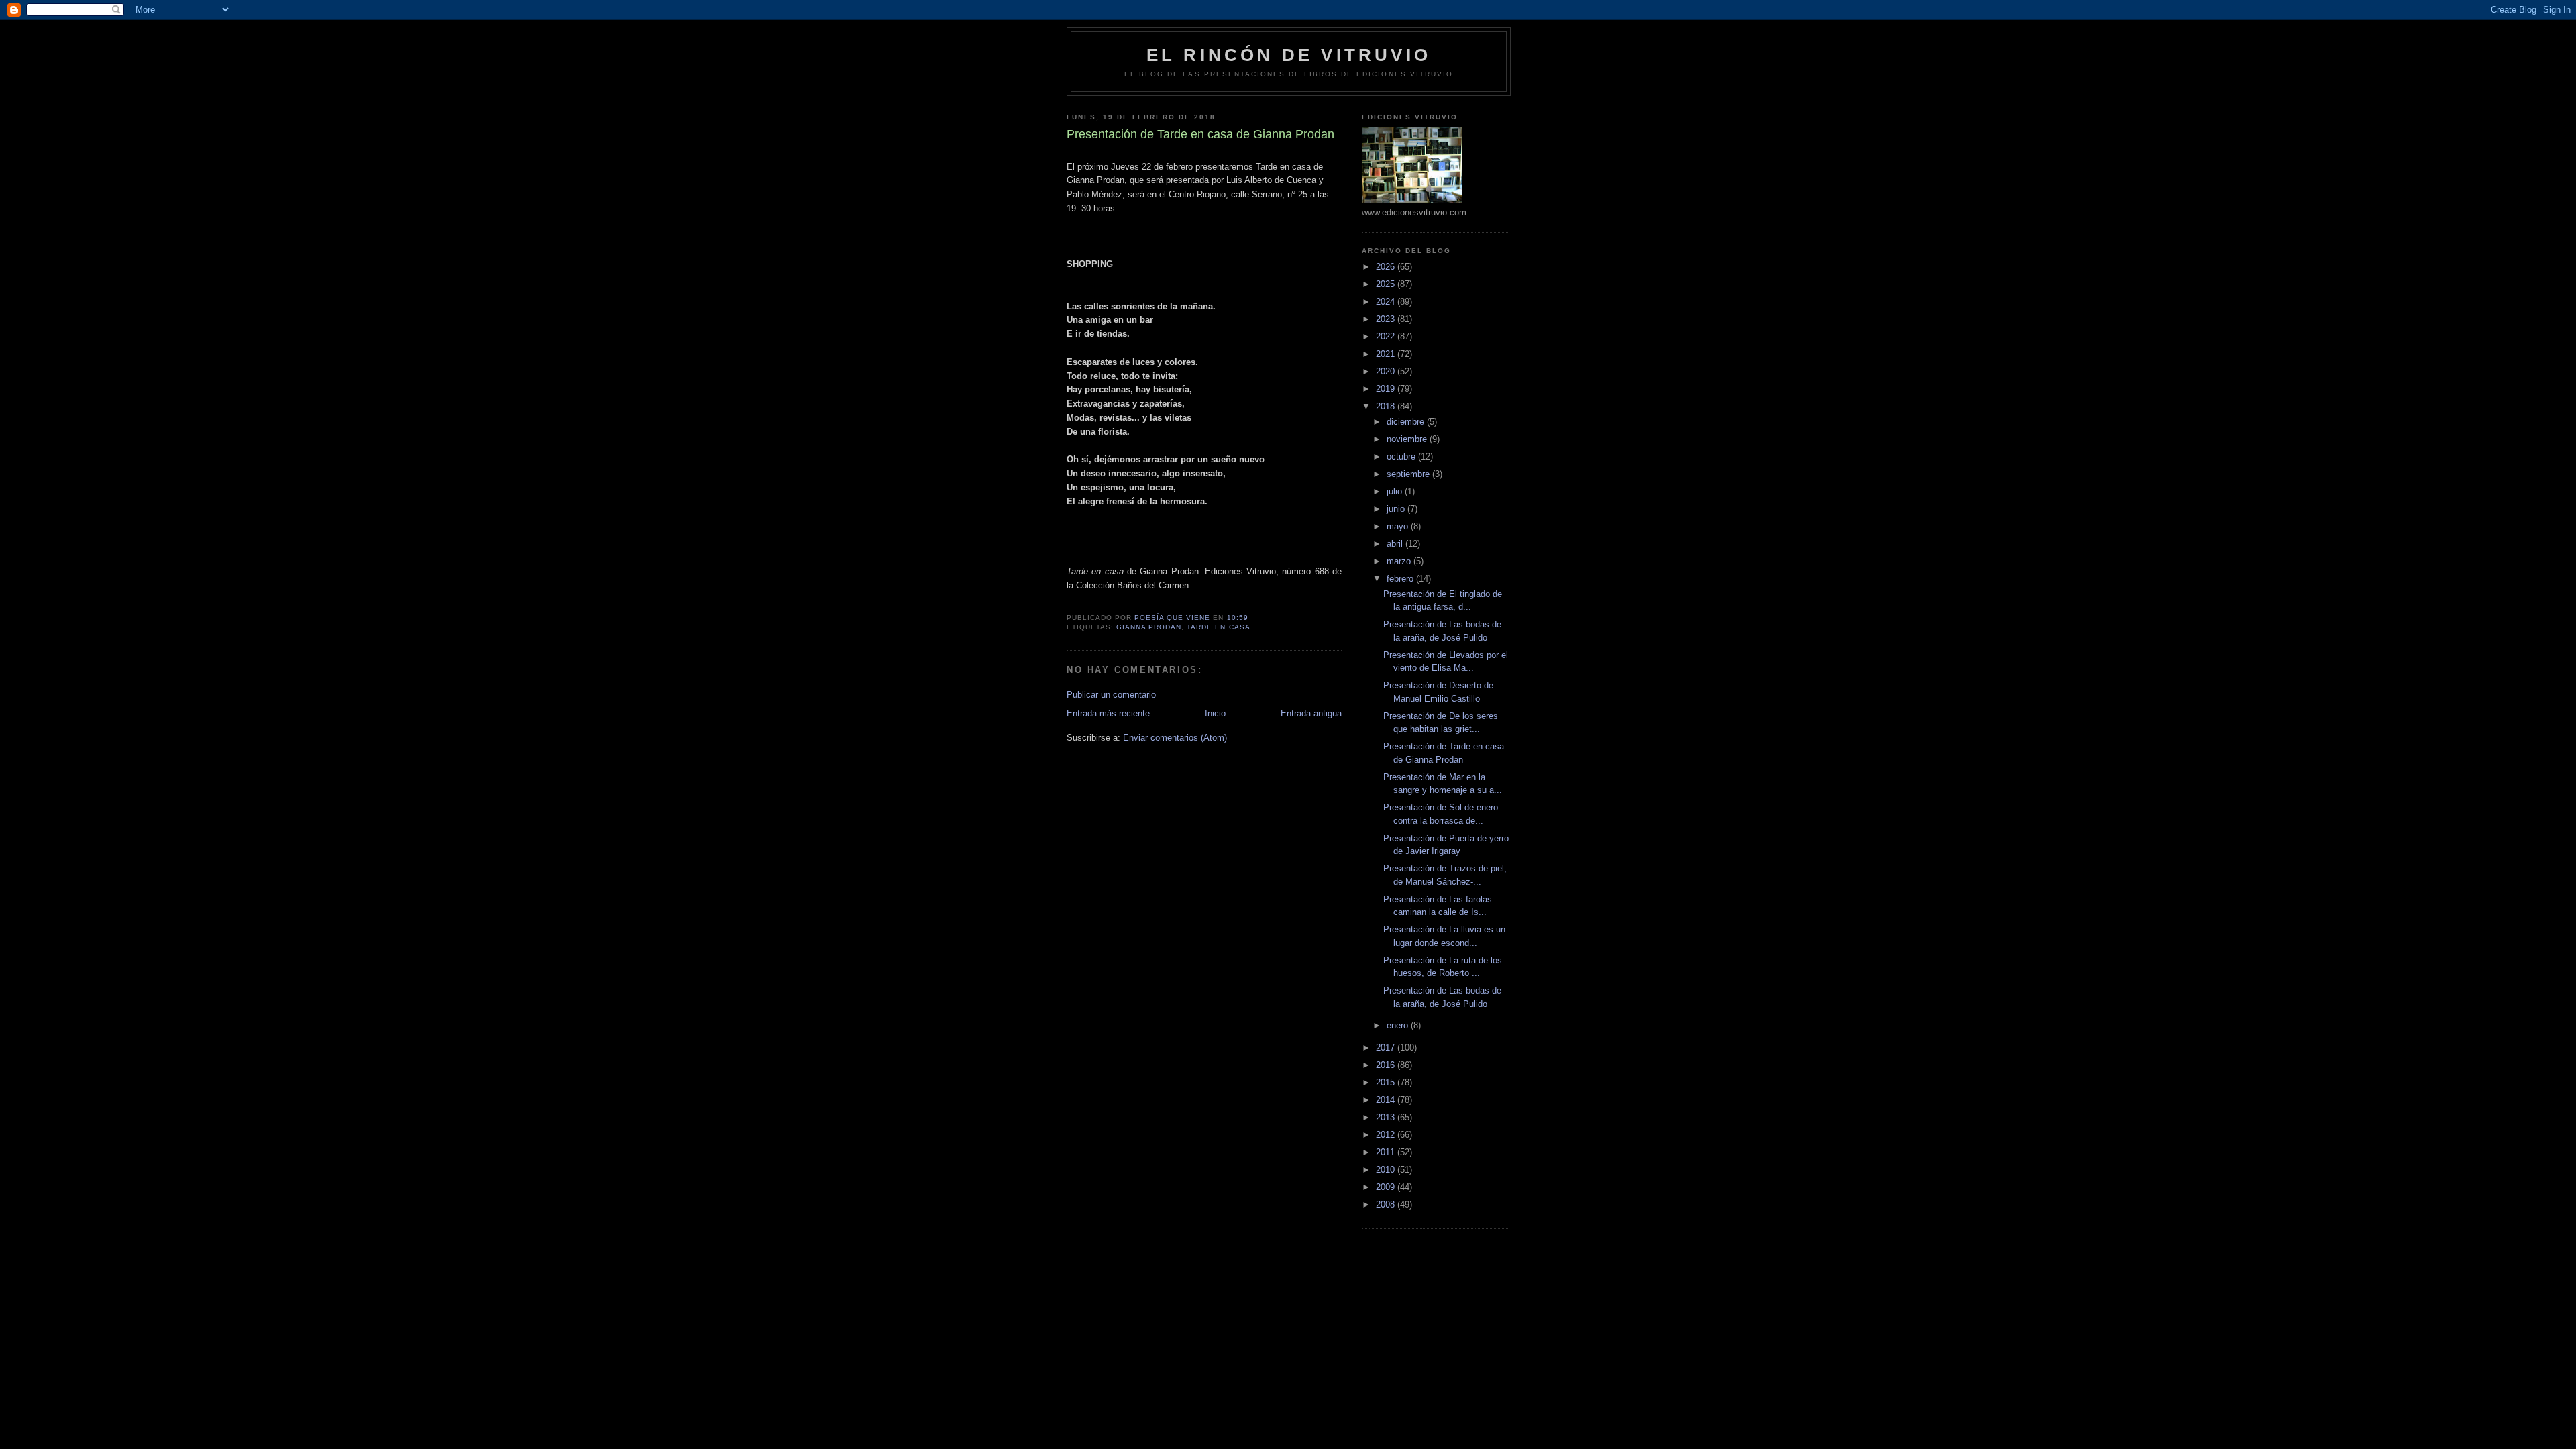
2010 (1387, 1170)
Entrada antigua (1311, 713)
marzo (1400, 561)
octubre (1402, 457)
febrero (1401, 579)
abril (1396, 544)
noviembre (1408, 439)
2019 (1387, 389)
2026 (1387, 267)
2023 (1387, 319)
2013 (1387, 1117)
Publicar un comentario (1111, 695)
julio (1396, 491)
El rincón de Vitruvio (1289, 55)
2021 (1387, 354)
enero (1399, 1025)
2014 (1387, 1100)
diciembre (1407, 422)
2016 (1387, 1065)
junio (1397, 509)
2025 (1387, 284)
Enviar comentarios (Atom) (1175, 738)
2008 (1387, 1204)
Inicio (1215, 713)
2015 (1387, 1082)
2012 (1387, 1135)
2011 (1387, 1152)
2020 (1387, 371)
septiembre (1409, 474)
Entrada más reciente (1108, 713)
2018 (1387, 406)
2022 (1387, 336)
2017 (1387, 1048)
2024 (1387, 302)
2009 (1387, 1187)
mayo (1399, 526)
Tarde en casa (1218, 627)
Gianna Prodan (1149, 627)
